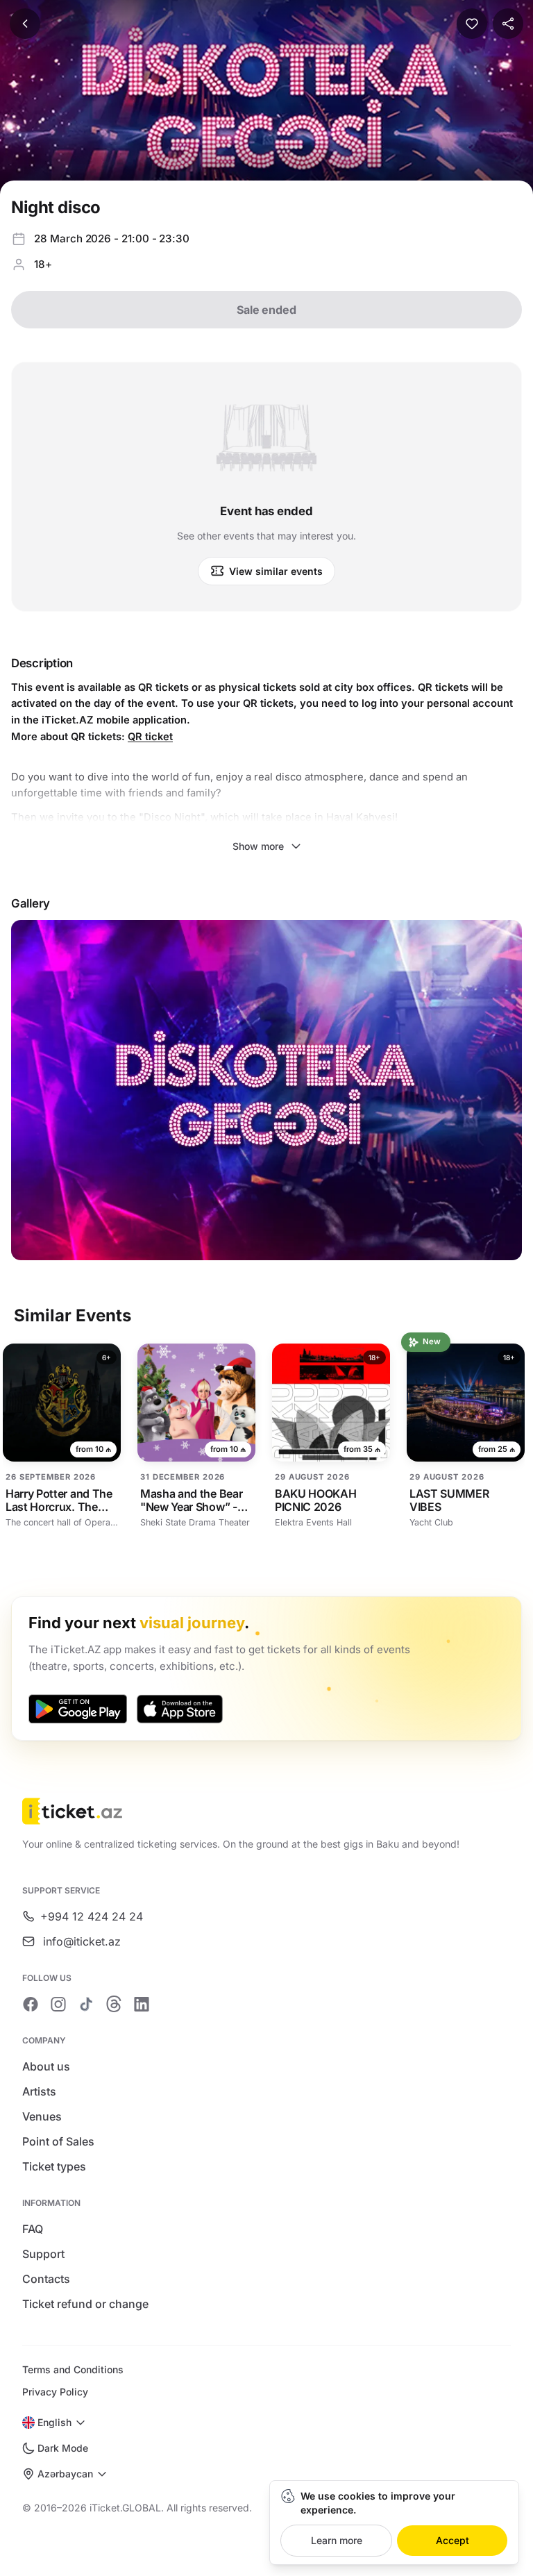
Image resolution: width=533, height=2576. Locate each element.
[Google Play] (78, 1709)
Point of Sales (58, 2141)
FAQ (33, 2229)
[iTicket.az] (266, 1811)
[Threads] (114, 2004)
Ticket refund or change (85, 2304)
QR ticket (150, 737)
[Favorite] (472, 24)
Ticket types (54, 2166)
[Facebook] (31, 2004)
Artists (39, 2091)
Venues (42, 2116)
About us (46, 2066)
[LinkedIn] (142, 2004)
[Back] (25, 24)
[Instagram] (58, 2004)
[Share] (508, 24)
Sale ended (266, 310)
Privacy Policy (55, 2392)
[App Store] (180, 1709)
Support (43, 2254)
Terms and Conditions (73, 2369)
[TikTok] (86, 2004)
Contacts (46, 2279)
